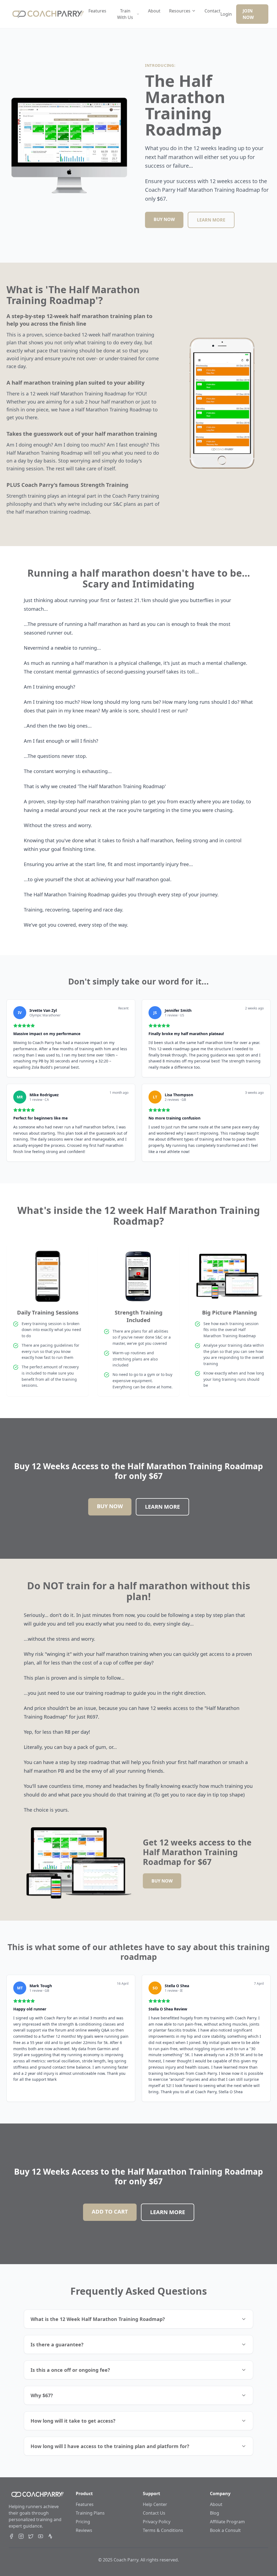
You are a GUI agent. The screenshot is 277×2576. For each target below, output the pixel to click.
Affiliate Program (227, 2522)
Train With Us (125, 14)
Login (226, 14)
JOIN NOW (248, 14)
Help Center (155, 2504)
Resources (180, 11)
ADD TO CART (110, 2212)
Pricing (83, 2522)
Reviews (84, 2530)
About (154, 11)
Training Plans (90, 2513)
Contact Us (154, 2513)
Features (97, 11)
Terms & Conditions (163, 2530)
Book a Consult (225, 2530)
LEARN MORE (211, 220)
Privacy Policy (157, 2522)
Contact (212, 11)
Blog (215, 2513)
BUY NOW (164, 219)
